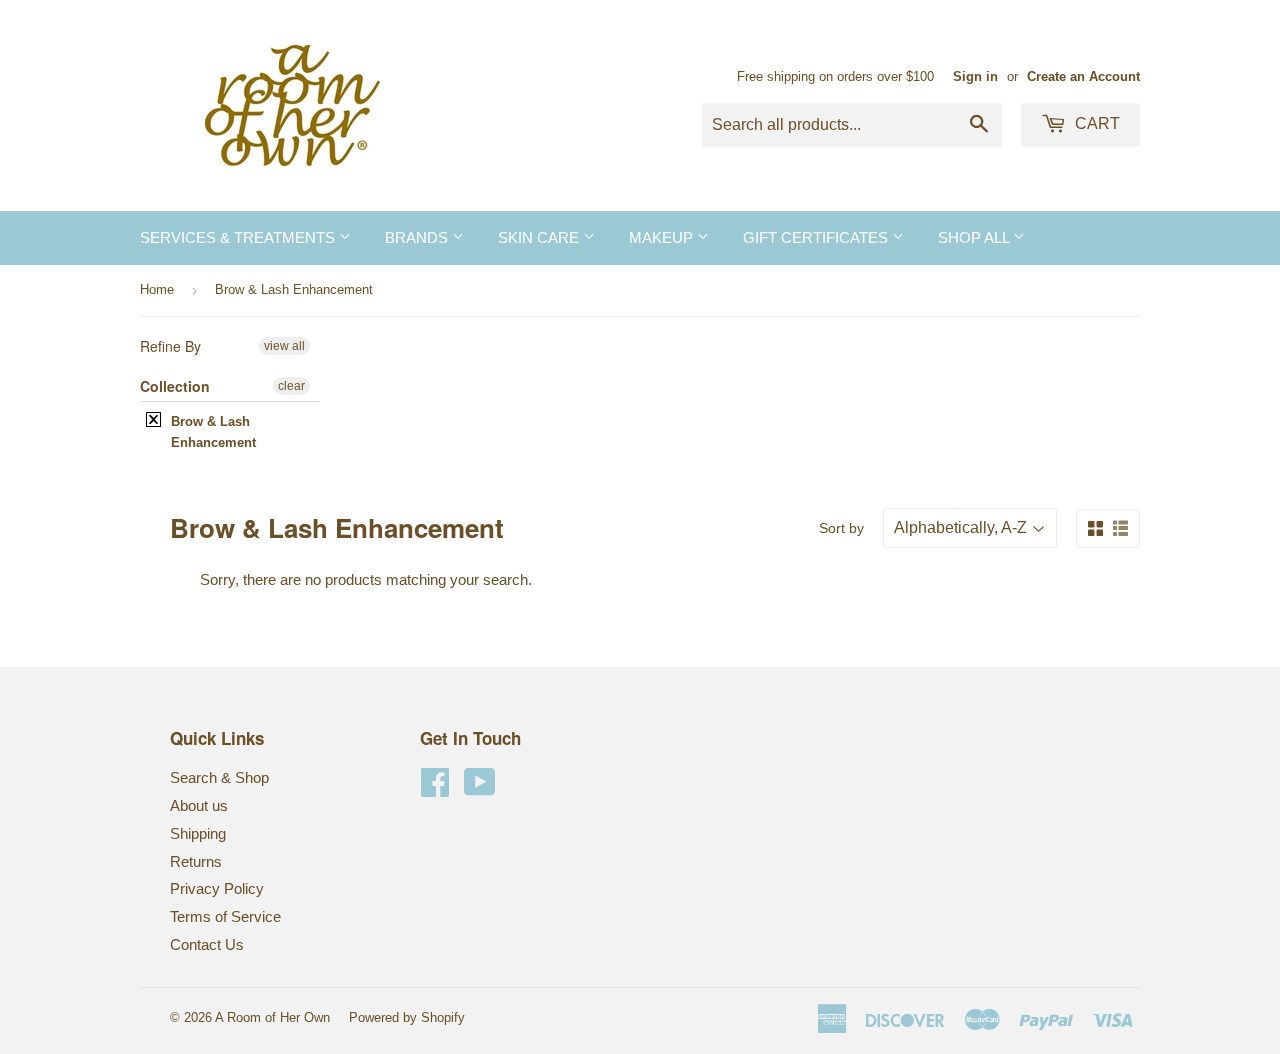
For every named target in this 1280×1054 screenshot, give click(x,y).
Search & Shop (219, 777)
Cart (1095, 123)
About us (199, 805)
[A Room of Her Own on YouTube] (480, 788)
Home (157, 289)
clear (291, 386)
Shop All (975, 237)
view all (284, 346)
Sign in (975, 76)
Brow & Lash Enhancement (213, 432)
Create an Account (1083, 76)
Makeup (663, 237)
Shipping (198, 833)
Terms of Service (225, 916)
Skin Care (540, 237)
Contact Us (207, 944)
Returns (196, 861)
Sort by (841, 528)
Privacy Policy (217, 888)
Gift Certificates (817, 237)
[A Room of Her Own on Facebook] (435, 788)
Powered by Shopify (407, 1017)
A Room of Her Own (272, 1017)
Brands (418, 237)
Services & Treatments (239, 237)
